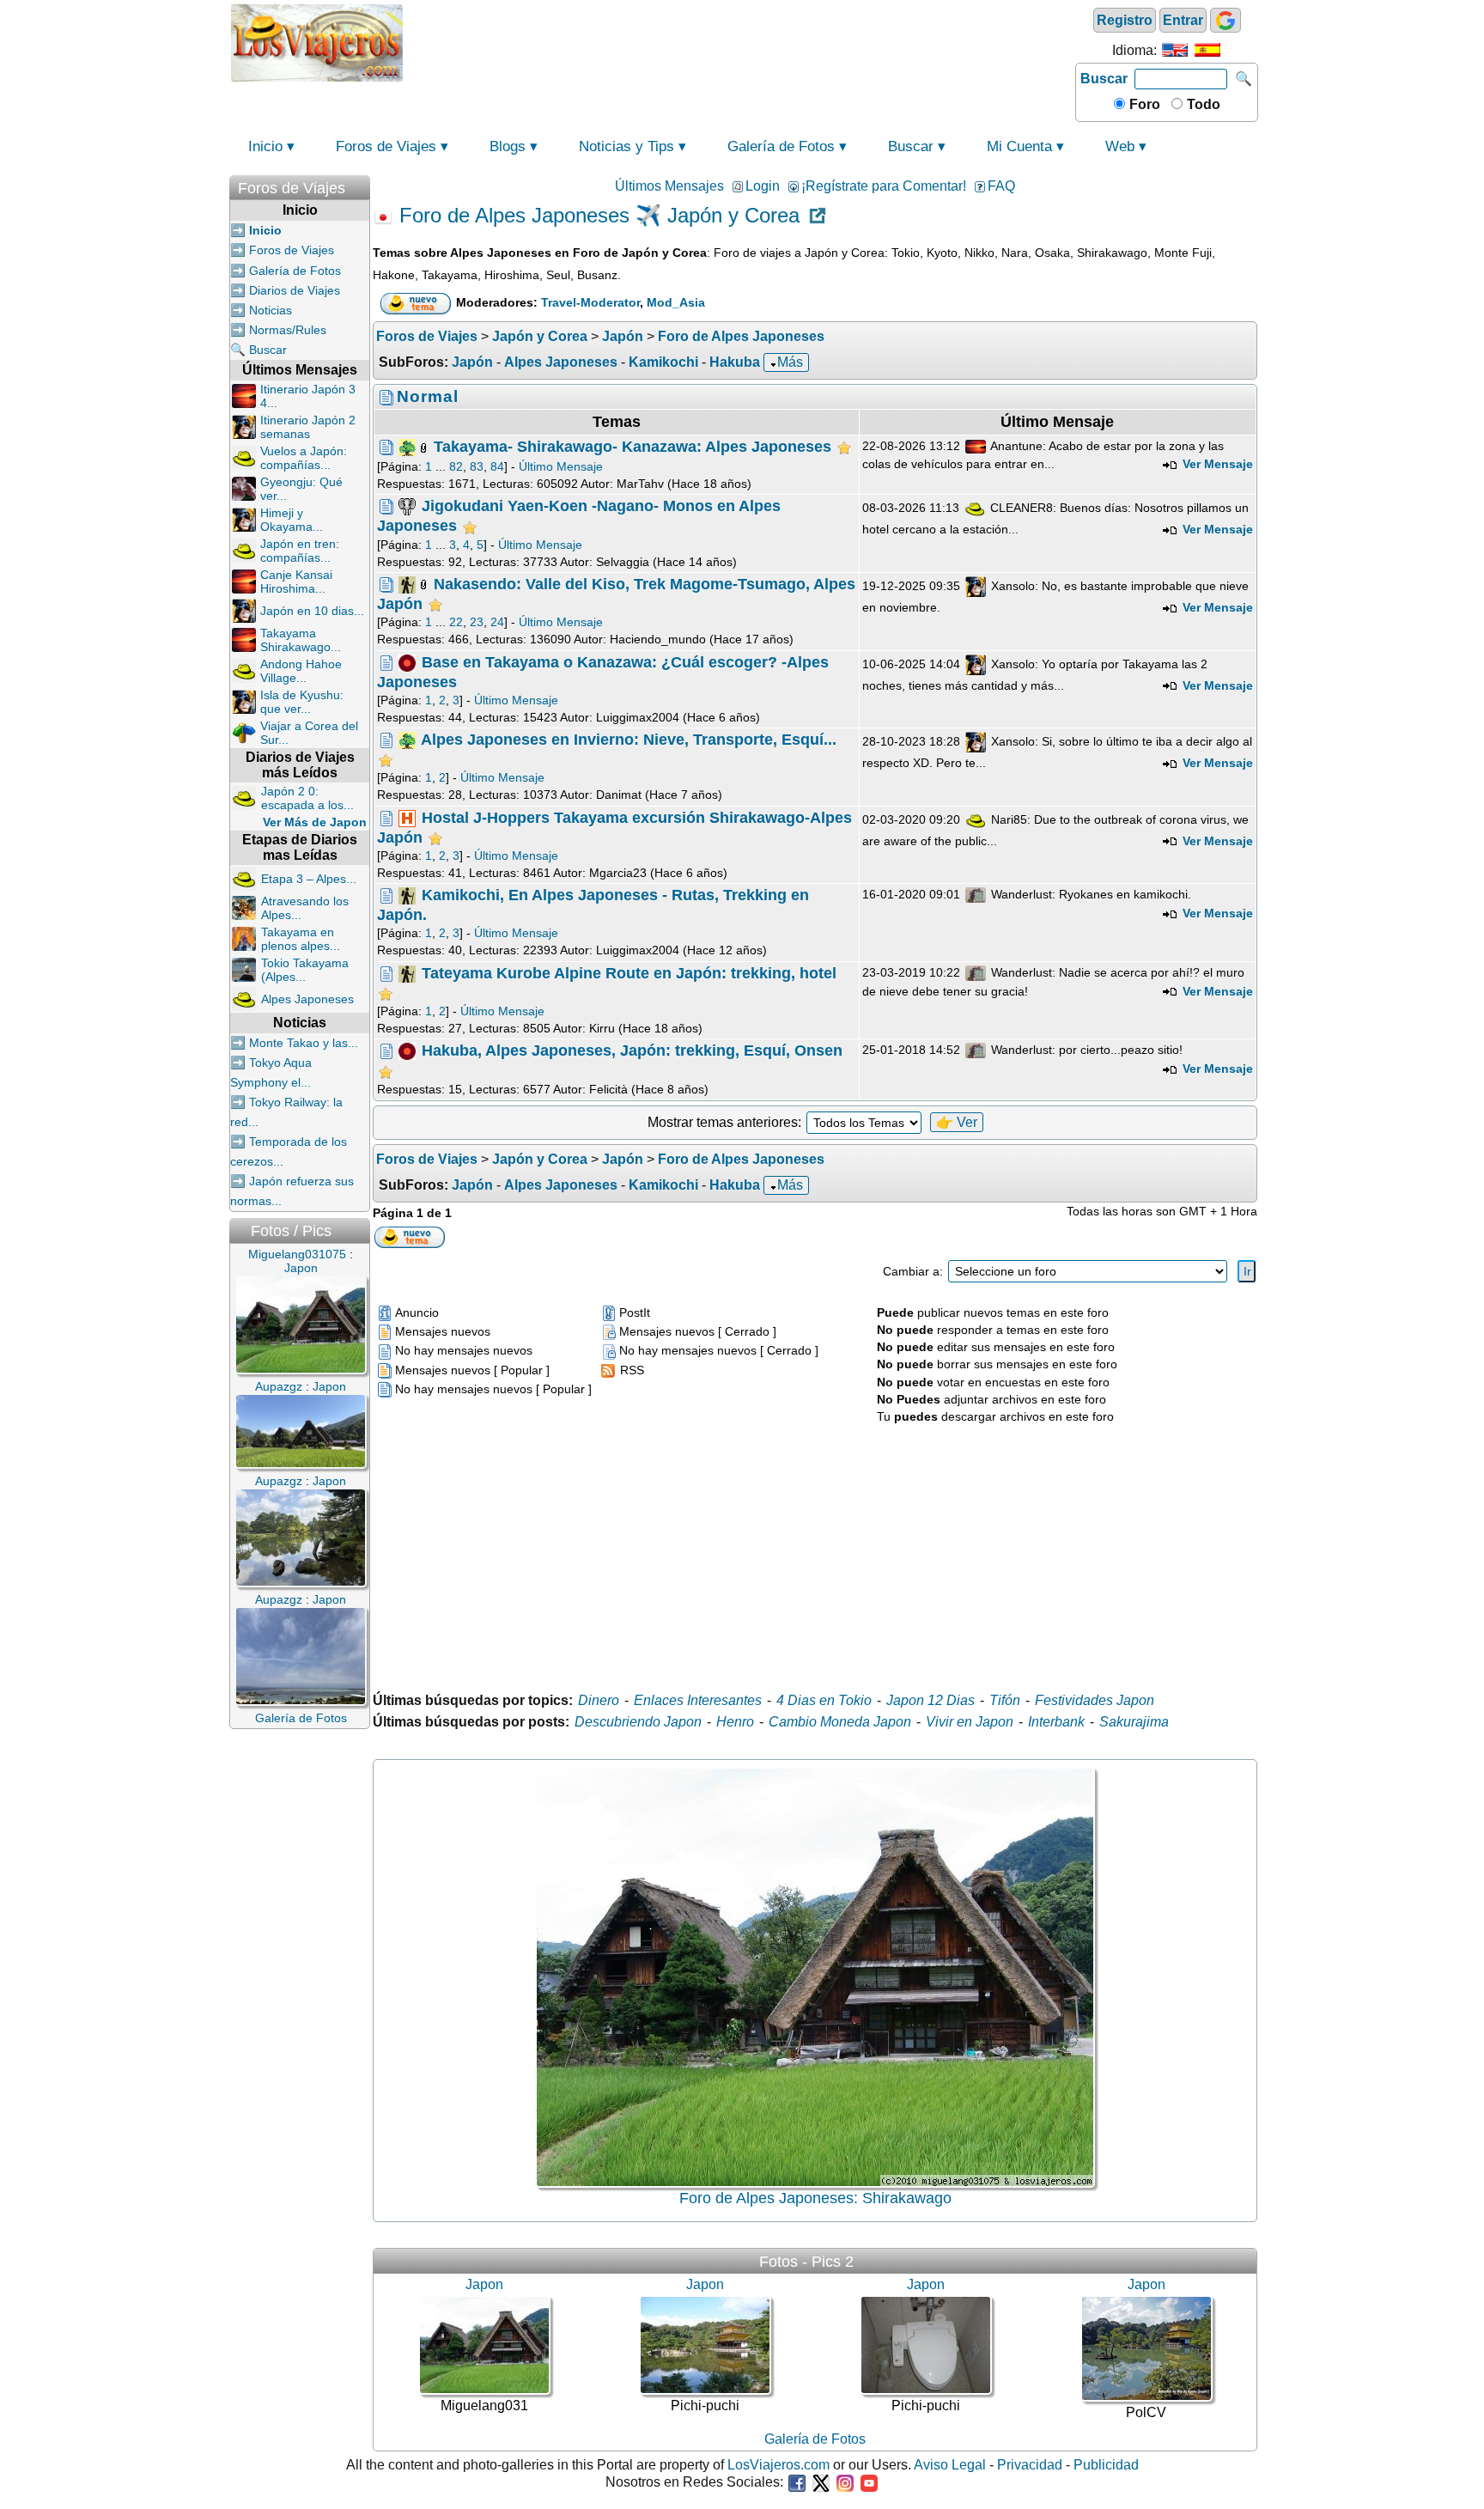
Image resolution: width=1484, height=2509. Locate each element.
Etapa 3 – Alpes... (309, 879)
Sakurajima (1134, 1722)
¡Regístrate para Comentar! (884, 186)
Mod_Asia (676, 302)
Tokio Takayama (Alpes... (305, 970)
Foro (1143, 104)
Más (790, 362)
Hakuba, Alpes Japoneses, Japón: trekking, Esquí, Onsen (632, 1050)
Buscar (1104, 79)
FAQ (1001, 186)
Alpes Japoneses (307, 999)
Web (1120, 146)
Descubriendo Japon (638, 1722)
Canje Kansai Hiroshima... (296, 582)
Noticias (271, 310)
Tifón (1005, 1700)
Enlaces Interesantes (698, 1700)
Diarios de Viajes (295, 290)
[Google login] (1226, 20)
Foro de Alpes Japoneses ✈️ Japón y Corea (599, 216)
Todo (1202, 104)
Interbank (1056, 1722)
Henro (735, 1722)
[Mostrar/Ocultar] (362, 184)
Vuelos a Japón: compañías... (304, 458)
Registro (1125, 20)
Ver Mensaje (1216, 464)
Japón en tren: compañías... (300, 551)
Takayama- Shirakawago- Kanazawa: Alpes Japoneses (633, 447)
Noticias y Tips (626, 146)
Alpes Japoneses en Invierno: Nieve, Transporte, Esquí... (629, 740)
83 (477, 466)
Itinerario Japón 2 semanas (308, 427)
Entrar (1183, 20)
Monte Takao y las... (304, 1043)
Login (763, 186)
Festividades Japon (1095, 1700)
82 (456, 466)
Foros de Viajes (386, 146)
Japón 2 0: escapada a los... (307, 798)
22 (456, 622)
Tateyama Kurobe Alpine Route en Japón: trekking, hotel (629, 972)
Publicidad (1106, 2465)
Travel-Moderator (590, 302)
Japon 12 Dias (931, 1700)
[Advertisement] (739, 41)
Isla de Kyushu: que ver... (302, 702)
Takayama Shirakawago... (301, 640)
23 (477, 622)
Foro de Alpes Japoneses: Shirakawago (815, 2198)
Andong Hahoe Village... (301, 671)
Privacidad (1030, 2465)
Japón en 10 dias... (312, 611)
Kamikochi (663, 362)
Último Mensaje (561, 466)
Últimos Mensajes (669, 186)
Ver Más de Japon (315, 822)
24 (497, 622)
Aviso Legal (950, 2465)
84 (497, 466)
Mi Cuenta (1019, 146)
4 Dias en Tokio (824, 1700)
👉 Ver (957, 1122)
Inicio (265, 146)
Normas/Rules (288, 330)
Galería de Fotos (781, 146)
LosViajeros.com (778, 2465)
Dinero (599, 1700)
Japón (472, 362)
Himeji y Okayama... (292, 520)
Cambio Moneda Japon (840, 1722)
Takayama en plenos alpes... (301, 939)
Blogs (508, 146)
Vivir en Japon (970, 1722)
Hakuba (735, 362)
